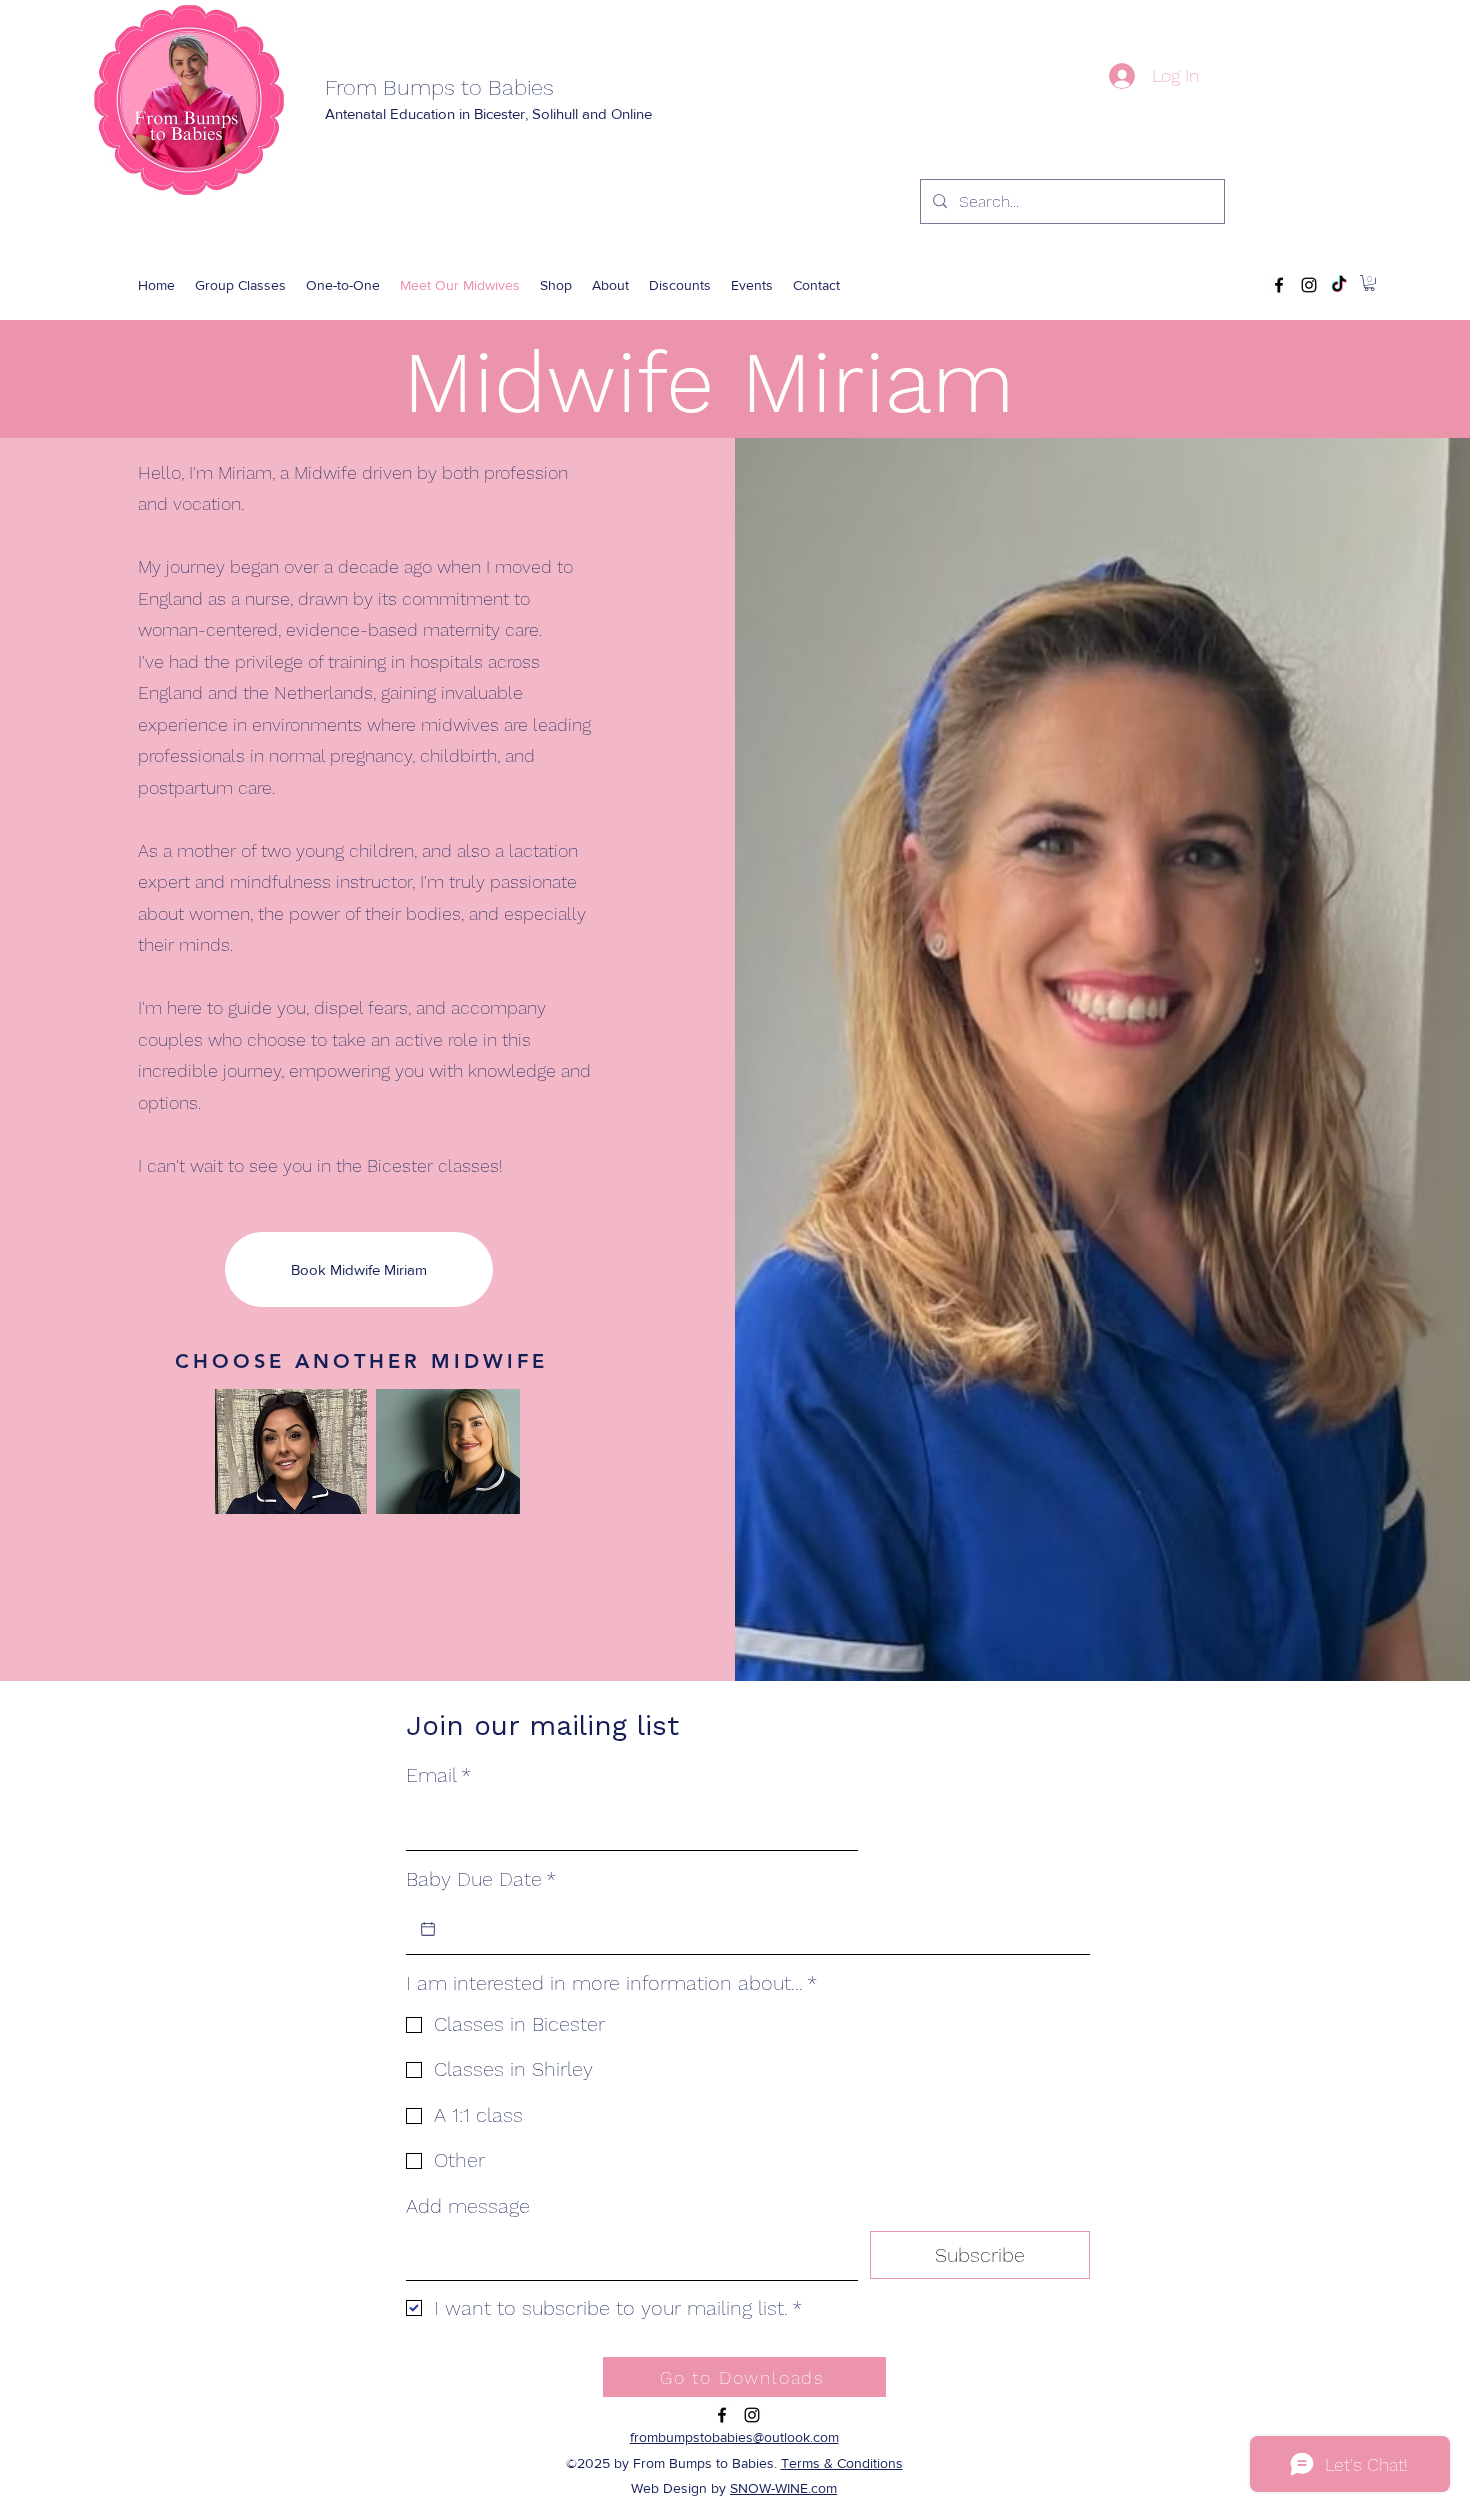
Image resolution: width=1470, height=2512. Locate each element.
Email (438, 1775)
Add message (468, 2206)
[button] (556, 285)
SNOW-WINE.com (783, 2488)
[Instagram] (1309, 285)
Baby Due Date (481, 1879)
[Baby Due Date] (428, 1929)
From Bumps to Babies (439, 87)
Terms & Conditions (842, 2463)
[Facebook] (1279, 285)
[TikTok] (1339, 285)
